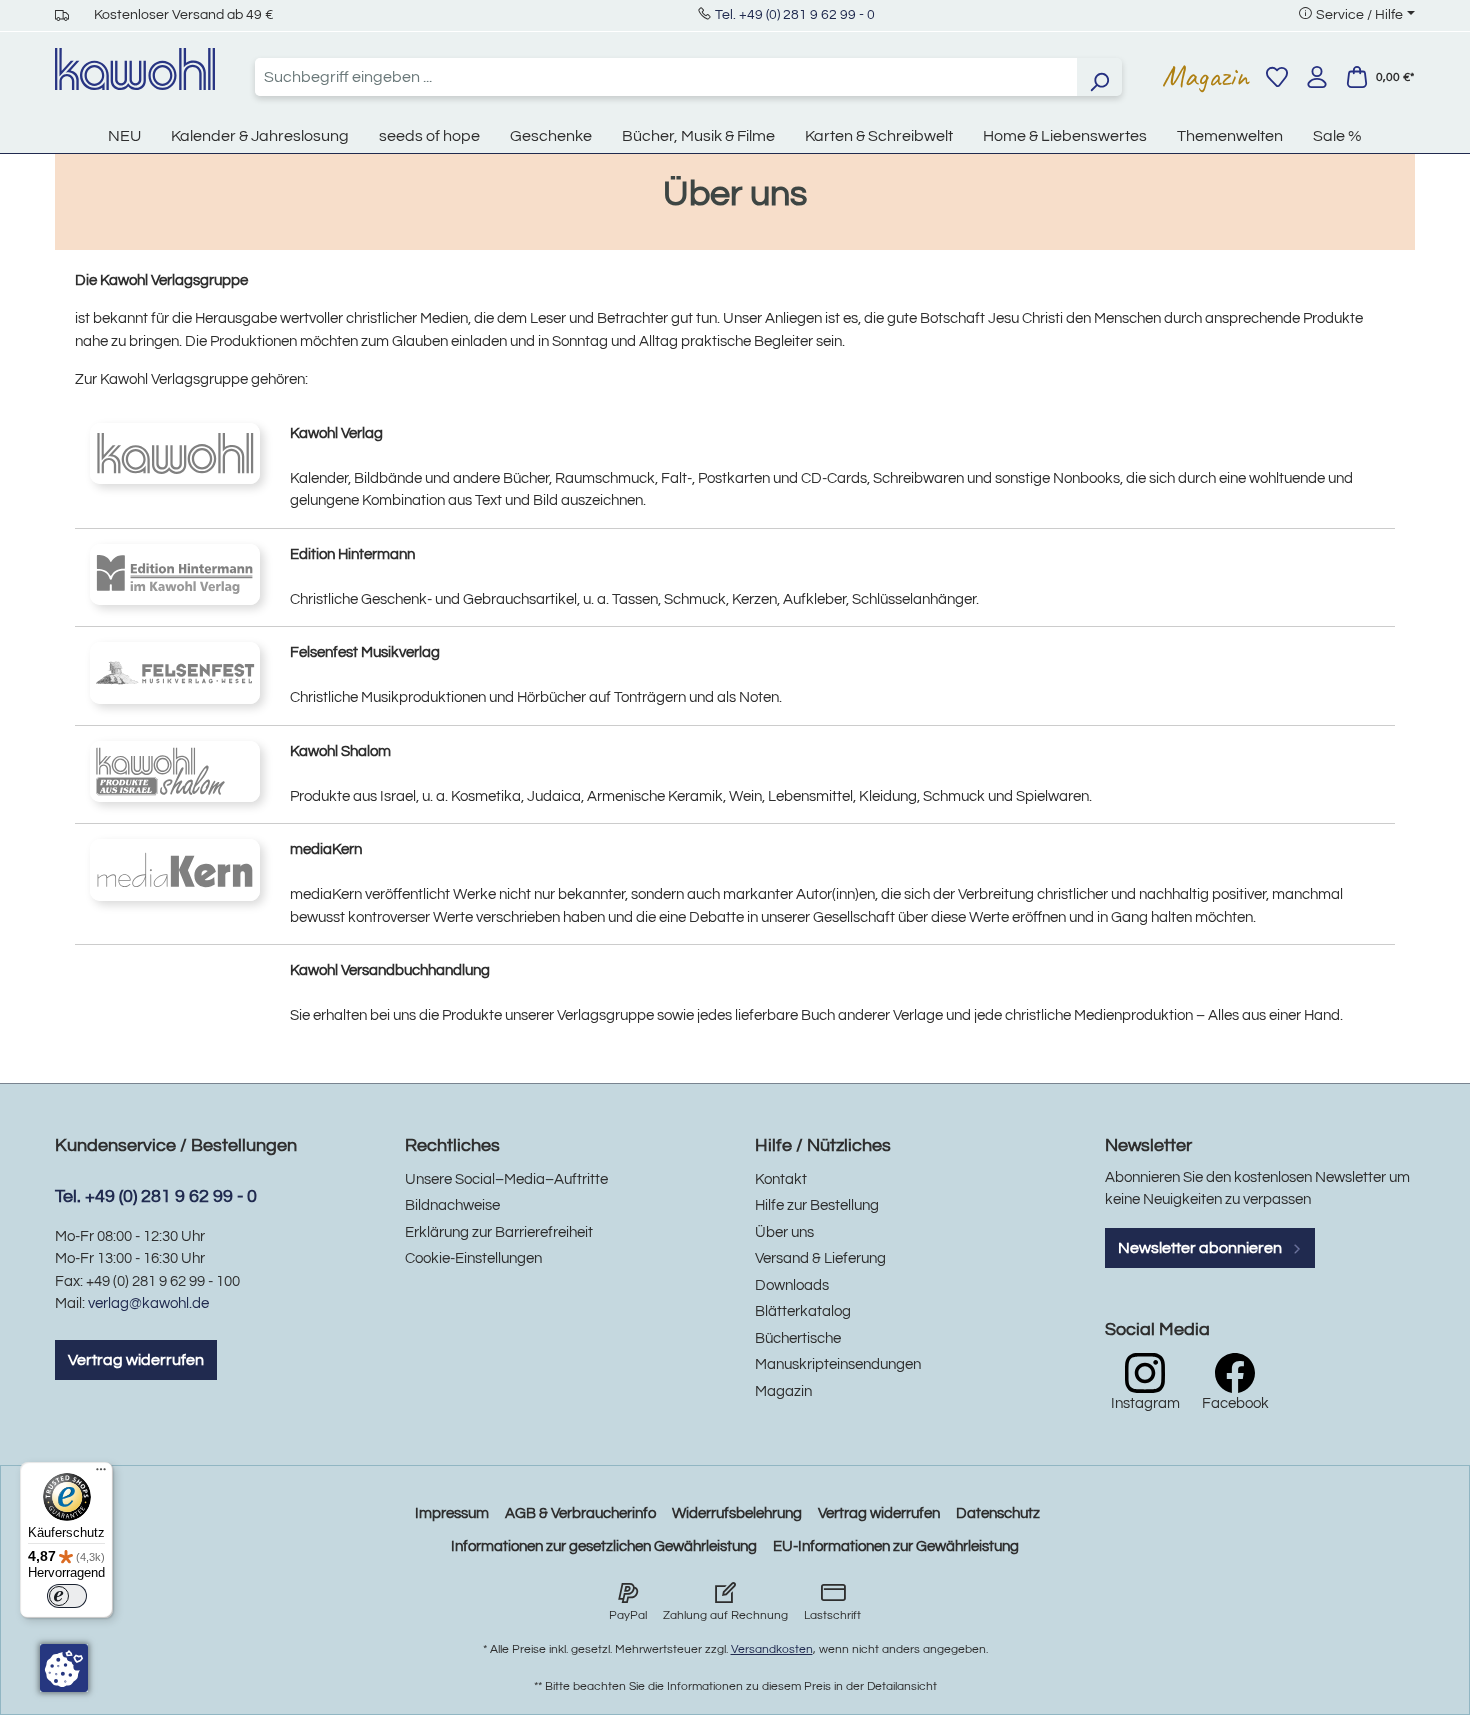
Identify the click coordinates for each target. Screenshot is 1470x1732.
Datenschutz (998, 1513)
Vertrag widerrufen (136, 1360)
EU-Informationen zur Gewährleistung (896, 1546)
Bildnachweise (452, 1205)
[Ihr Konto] (1317, 77)
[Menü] (101, 1474)
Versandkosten (772, 1649)
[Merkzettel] (1277, 77)
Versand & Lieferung (820, 1258)
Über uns (784, 1232)
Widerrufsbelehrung (737, 1513)
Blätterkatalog (803, 1311)
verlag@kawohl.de (148, 1303)
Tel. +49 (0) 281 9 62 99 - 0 (795, 15)
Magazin (1205, 76)
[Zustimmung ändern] (64, 1668)
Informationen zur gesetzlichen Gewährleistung (604, 1546)
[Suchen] (1099, 77)
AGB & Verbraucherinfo (580, 1513)
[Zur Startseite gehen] (135, 69)
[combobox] (666, 77)
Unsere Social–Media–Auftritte (506, 1179)
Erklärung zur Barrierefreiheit (499, 1232)
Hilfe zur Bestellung (817, 1205)
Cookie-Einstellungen (473, 1258)
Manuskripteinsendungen (838, 1364)
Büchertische (798, 1338)
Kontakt (781, 1179)
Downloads (792, 1285)
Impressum (452, 1513)
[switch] (67, 1596)
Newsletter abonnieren (1201, 1248)
